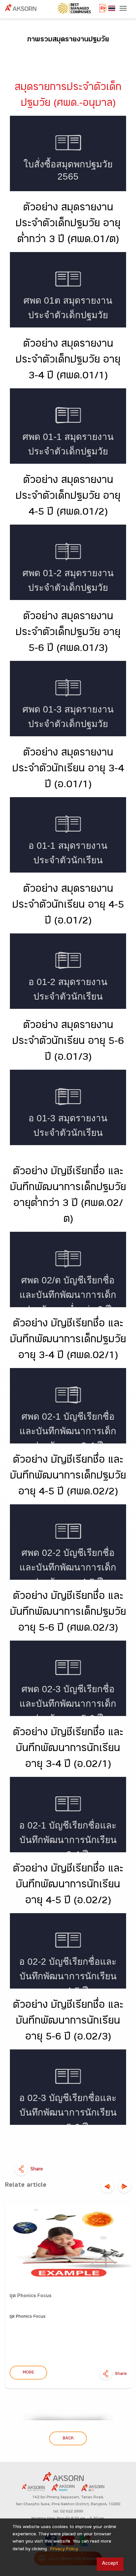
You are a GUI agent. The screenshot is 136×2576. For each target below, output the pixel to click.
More (28, 2373)
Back (68, 2439)
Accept (110, 2564)
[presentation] (107, 2186)
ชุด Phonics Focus (31, 2296)
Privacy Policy (64, 2550)
